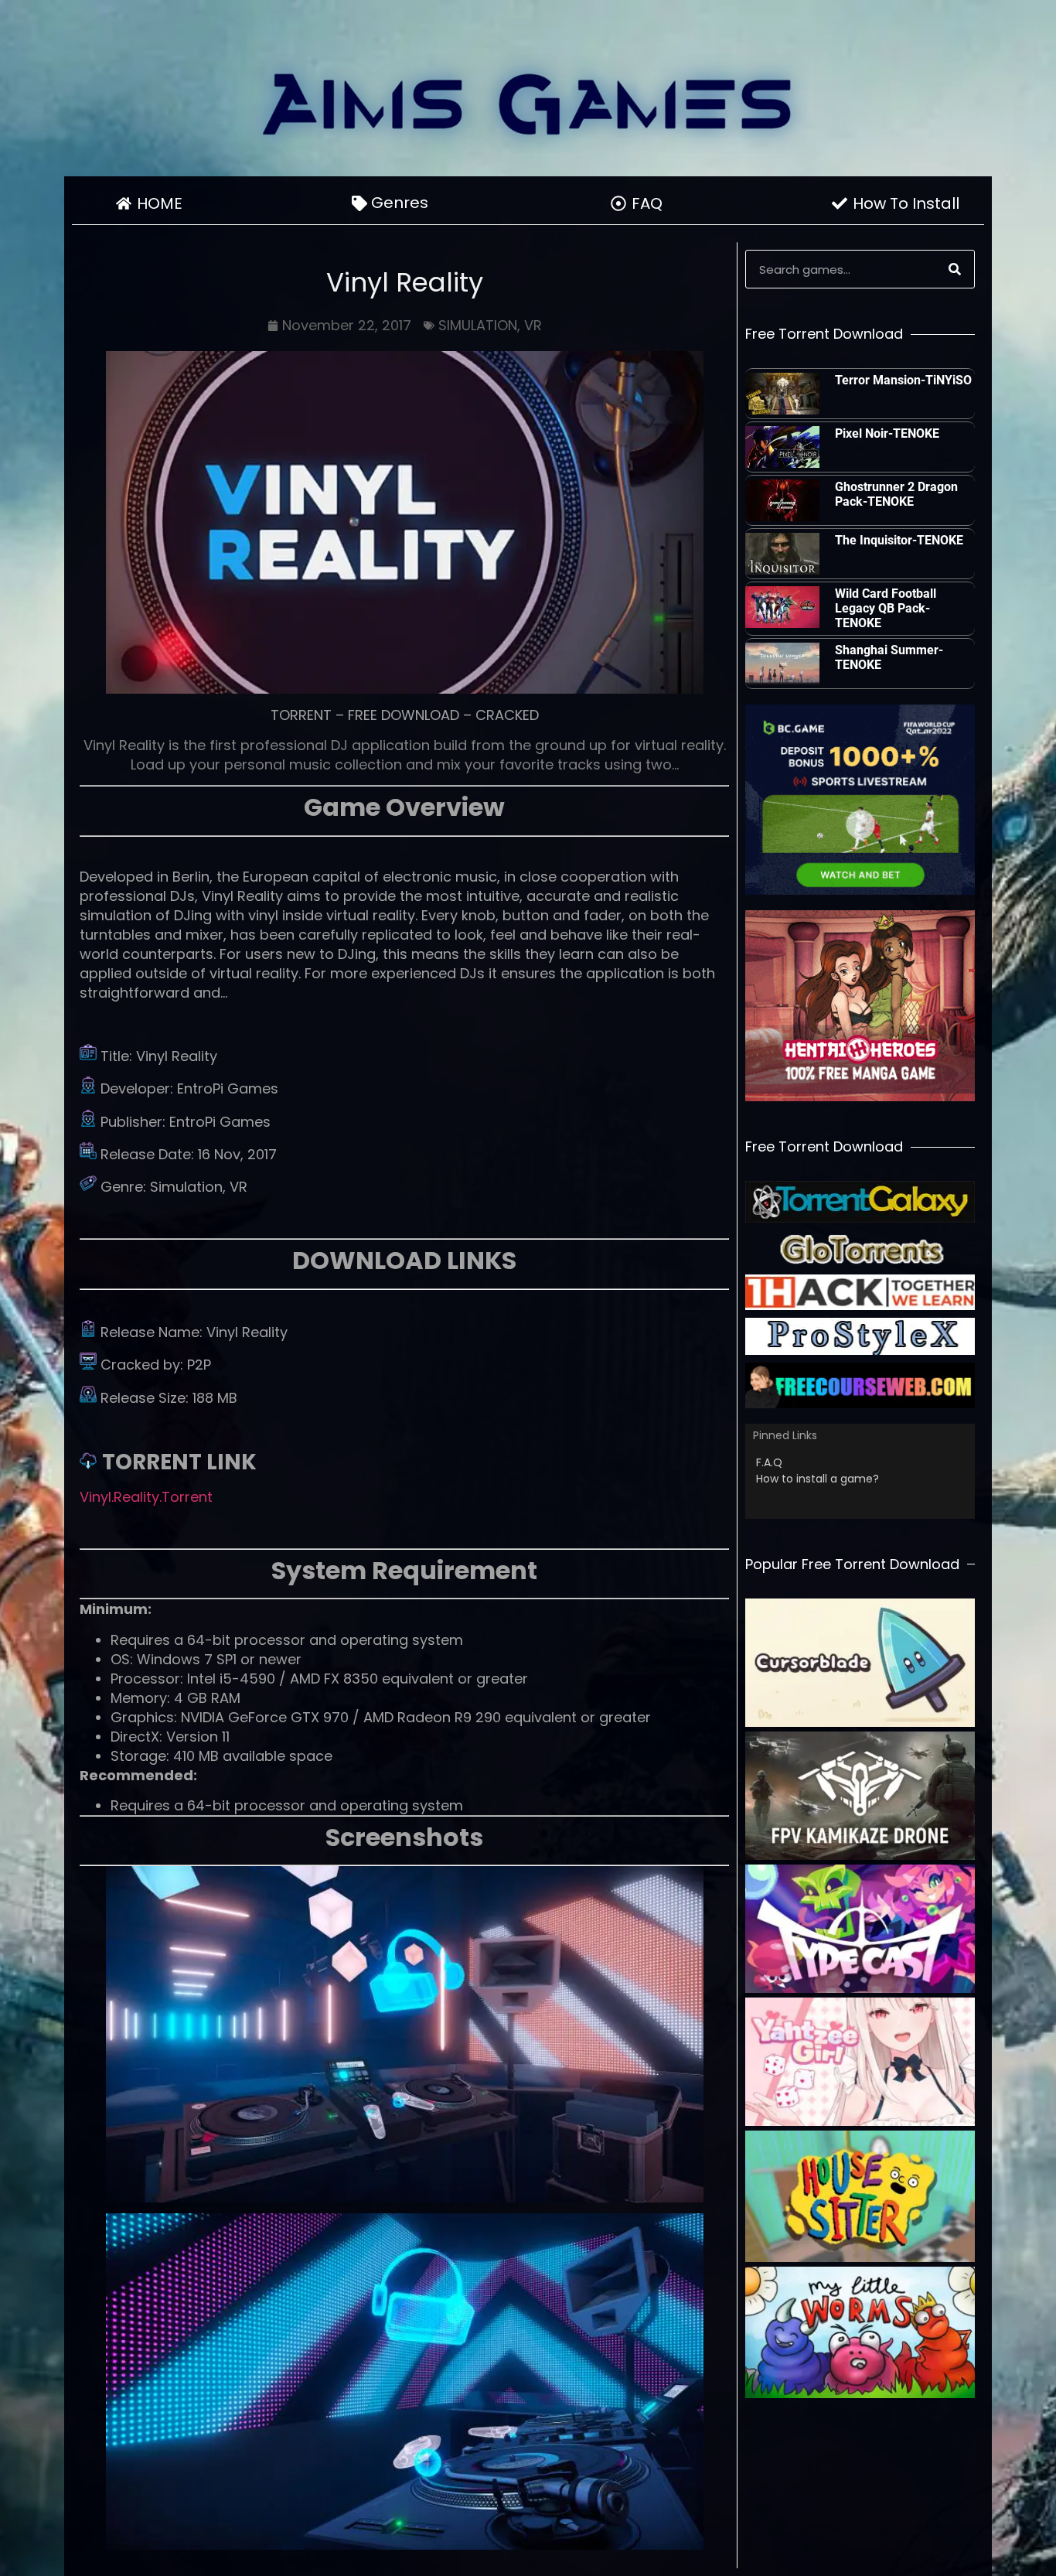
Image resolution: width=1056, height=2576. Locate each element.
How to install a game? (818, 1479)
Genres (400, 203)
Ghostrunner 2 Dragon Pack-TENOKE (896, 494)
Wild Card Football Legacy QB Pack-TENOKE (886, 608)
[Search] (955, 269)
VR (533, 325)
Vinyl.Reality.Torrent (146, 1497)
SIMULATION (478, 325)
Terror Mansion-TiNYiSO (903, 380)
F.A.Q (769, 1462)
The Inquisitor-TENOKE (899, 540)
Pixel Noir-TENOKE (887, 433)
